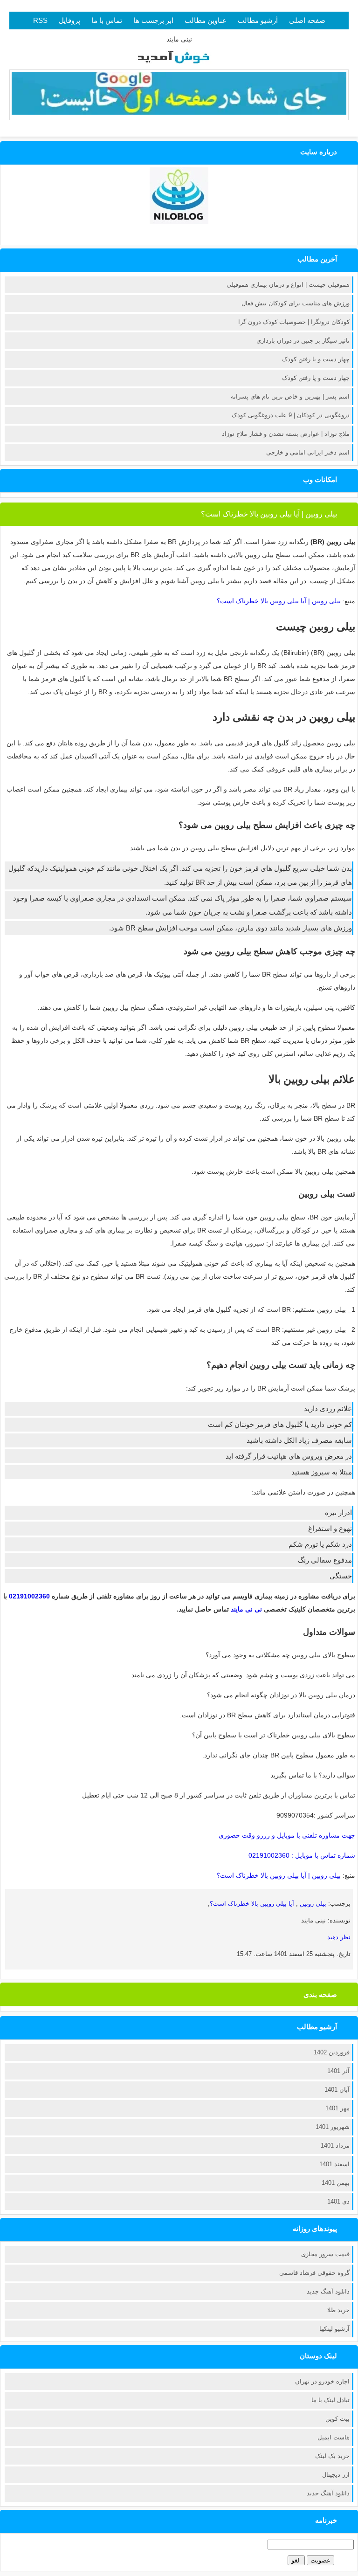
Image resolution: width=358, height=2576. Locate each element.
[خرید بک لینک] (179, 112)
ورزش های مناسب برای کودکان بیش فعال (296, 303)
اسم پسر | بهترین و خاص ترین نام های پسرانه (290, 396)
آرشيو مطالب (258, 20)
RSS (40, 20)
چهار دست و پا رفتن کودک (316, 359)
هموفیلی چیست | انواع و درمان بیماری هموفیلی (288, 285)
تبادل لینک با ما (330, 2400)
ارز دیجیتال (336, 2475)
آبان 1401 (337, 2090)
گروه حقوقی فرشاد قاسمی (314, 2273)
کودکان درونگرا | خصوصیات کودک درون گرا (294, 322)
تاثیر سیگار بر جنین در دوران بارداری (303, 341)
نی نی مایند (246, 1609)
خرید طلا (338, 2310)
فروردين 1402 (332, 2052)
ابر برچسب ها (153, 20)
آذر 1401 (338, 2071)
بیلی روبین (312, 1904)
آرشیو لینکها (334, 2329)
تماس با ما (107, 20)
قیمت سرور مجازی (325, 2254)
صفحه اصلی (307, 20)
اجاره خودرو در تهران (322, 2381)
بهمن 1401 (336, 2183)
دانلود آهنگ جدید (328, 2291)
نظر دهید (339, 1937)
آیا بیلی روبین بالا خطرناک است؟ (253, 1904)
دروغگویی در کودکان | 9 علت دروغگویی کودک (291, 415)
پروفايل (69, 20)
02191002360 (29, 1596)
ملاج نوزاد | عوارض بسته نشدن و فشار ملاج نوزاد (286, 434)
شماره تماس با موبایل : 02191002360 (302, 1855)
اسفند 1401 (334, 2164)
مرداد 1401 (335, 2146)
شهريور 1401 (333, 2127)
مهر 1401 (337, 2108)
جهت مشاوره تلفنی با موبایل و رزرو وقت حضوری (287, 1835)
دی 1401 (338, 2201)
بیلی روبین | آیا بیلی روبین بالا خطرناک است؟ (269, 514)
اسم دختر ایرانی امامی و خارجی (308, 452)
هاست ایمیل (334, 2437)
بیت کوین (337, 2419)
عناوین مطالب (206, 20)
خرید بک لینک (332, 2456)
